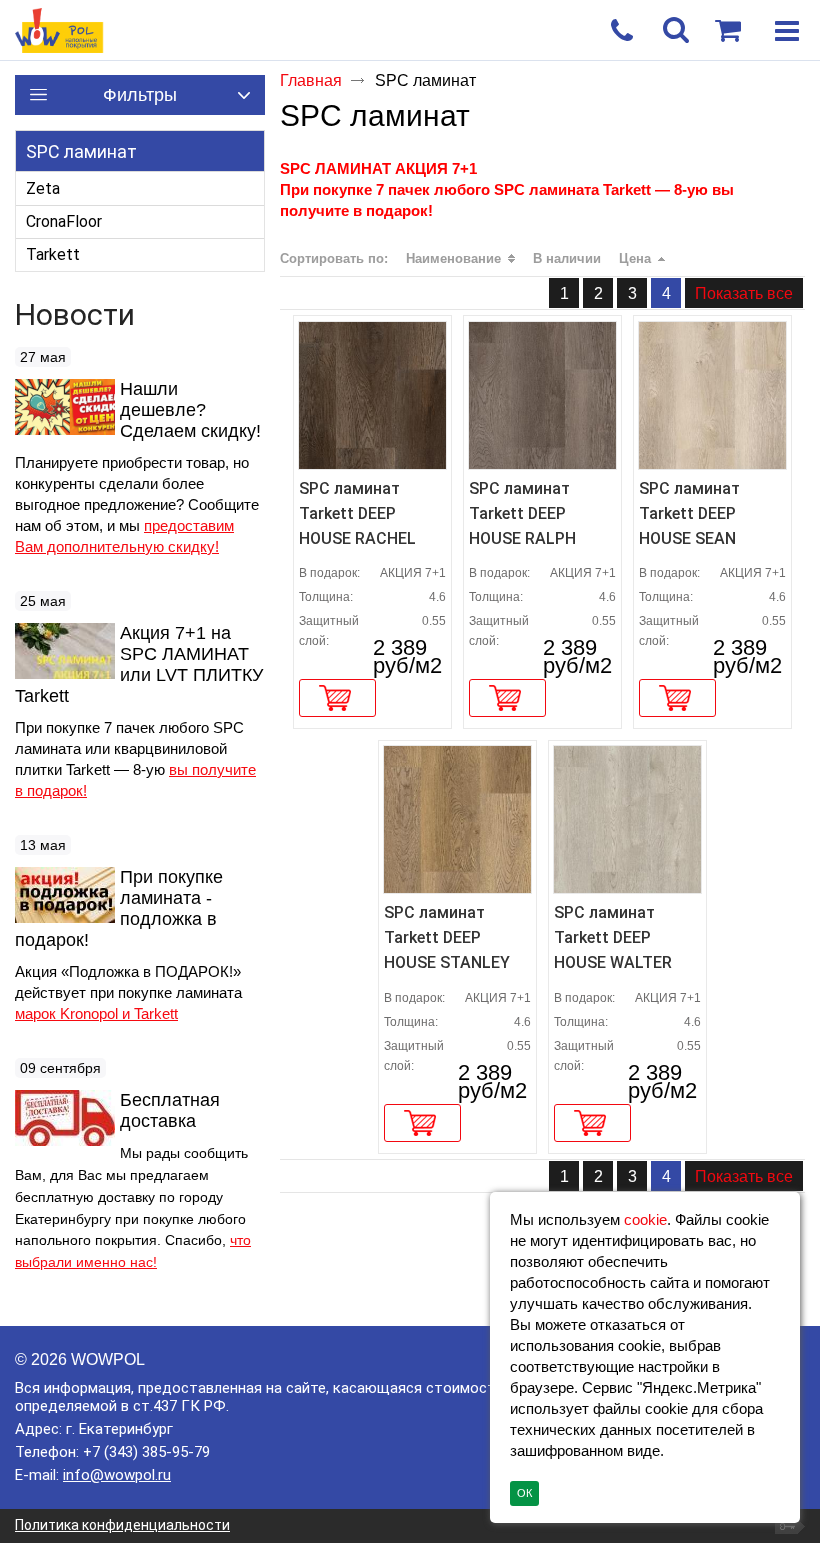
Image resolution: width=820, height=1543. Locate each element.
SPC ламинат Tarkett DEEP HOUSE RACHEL (357, 513)
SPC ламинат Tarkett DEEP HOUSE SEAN (689, 513)
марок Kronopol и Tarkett (96, 1013)
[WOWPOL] (370, 31)
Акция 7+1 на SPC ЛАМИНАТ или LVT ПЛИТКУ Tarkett (139, 664)
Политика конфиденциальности (122, 1525)
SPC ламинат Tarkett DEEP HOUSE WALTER (613, 937)
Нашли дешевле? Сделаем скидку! (190, 410)
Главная (311, 80)
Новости (75, 314)
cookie (645, 1219)
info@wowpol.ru (117, 1475)
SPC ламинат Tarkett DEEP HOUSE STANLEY (447, 937)
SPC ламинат (81, 151)
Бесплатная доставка (170, 1110)
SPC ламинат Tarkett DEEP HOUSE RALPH (522, 513)
